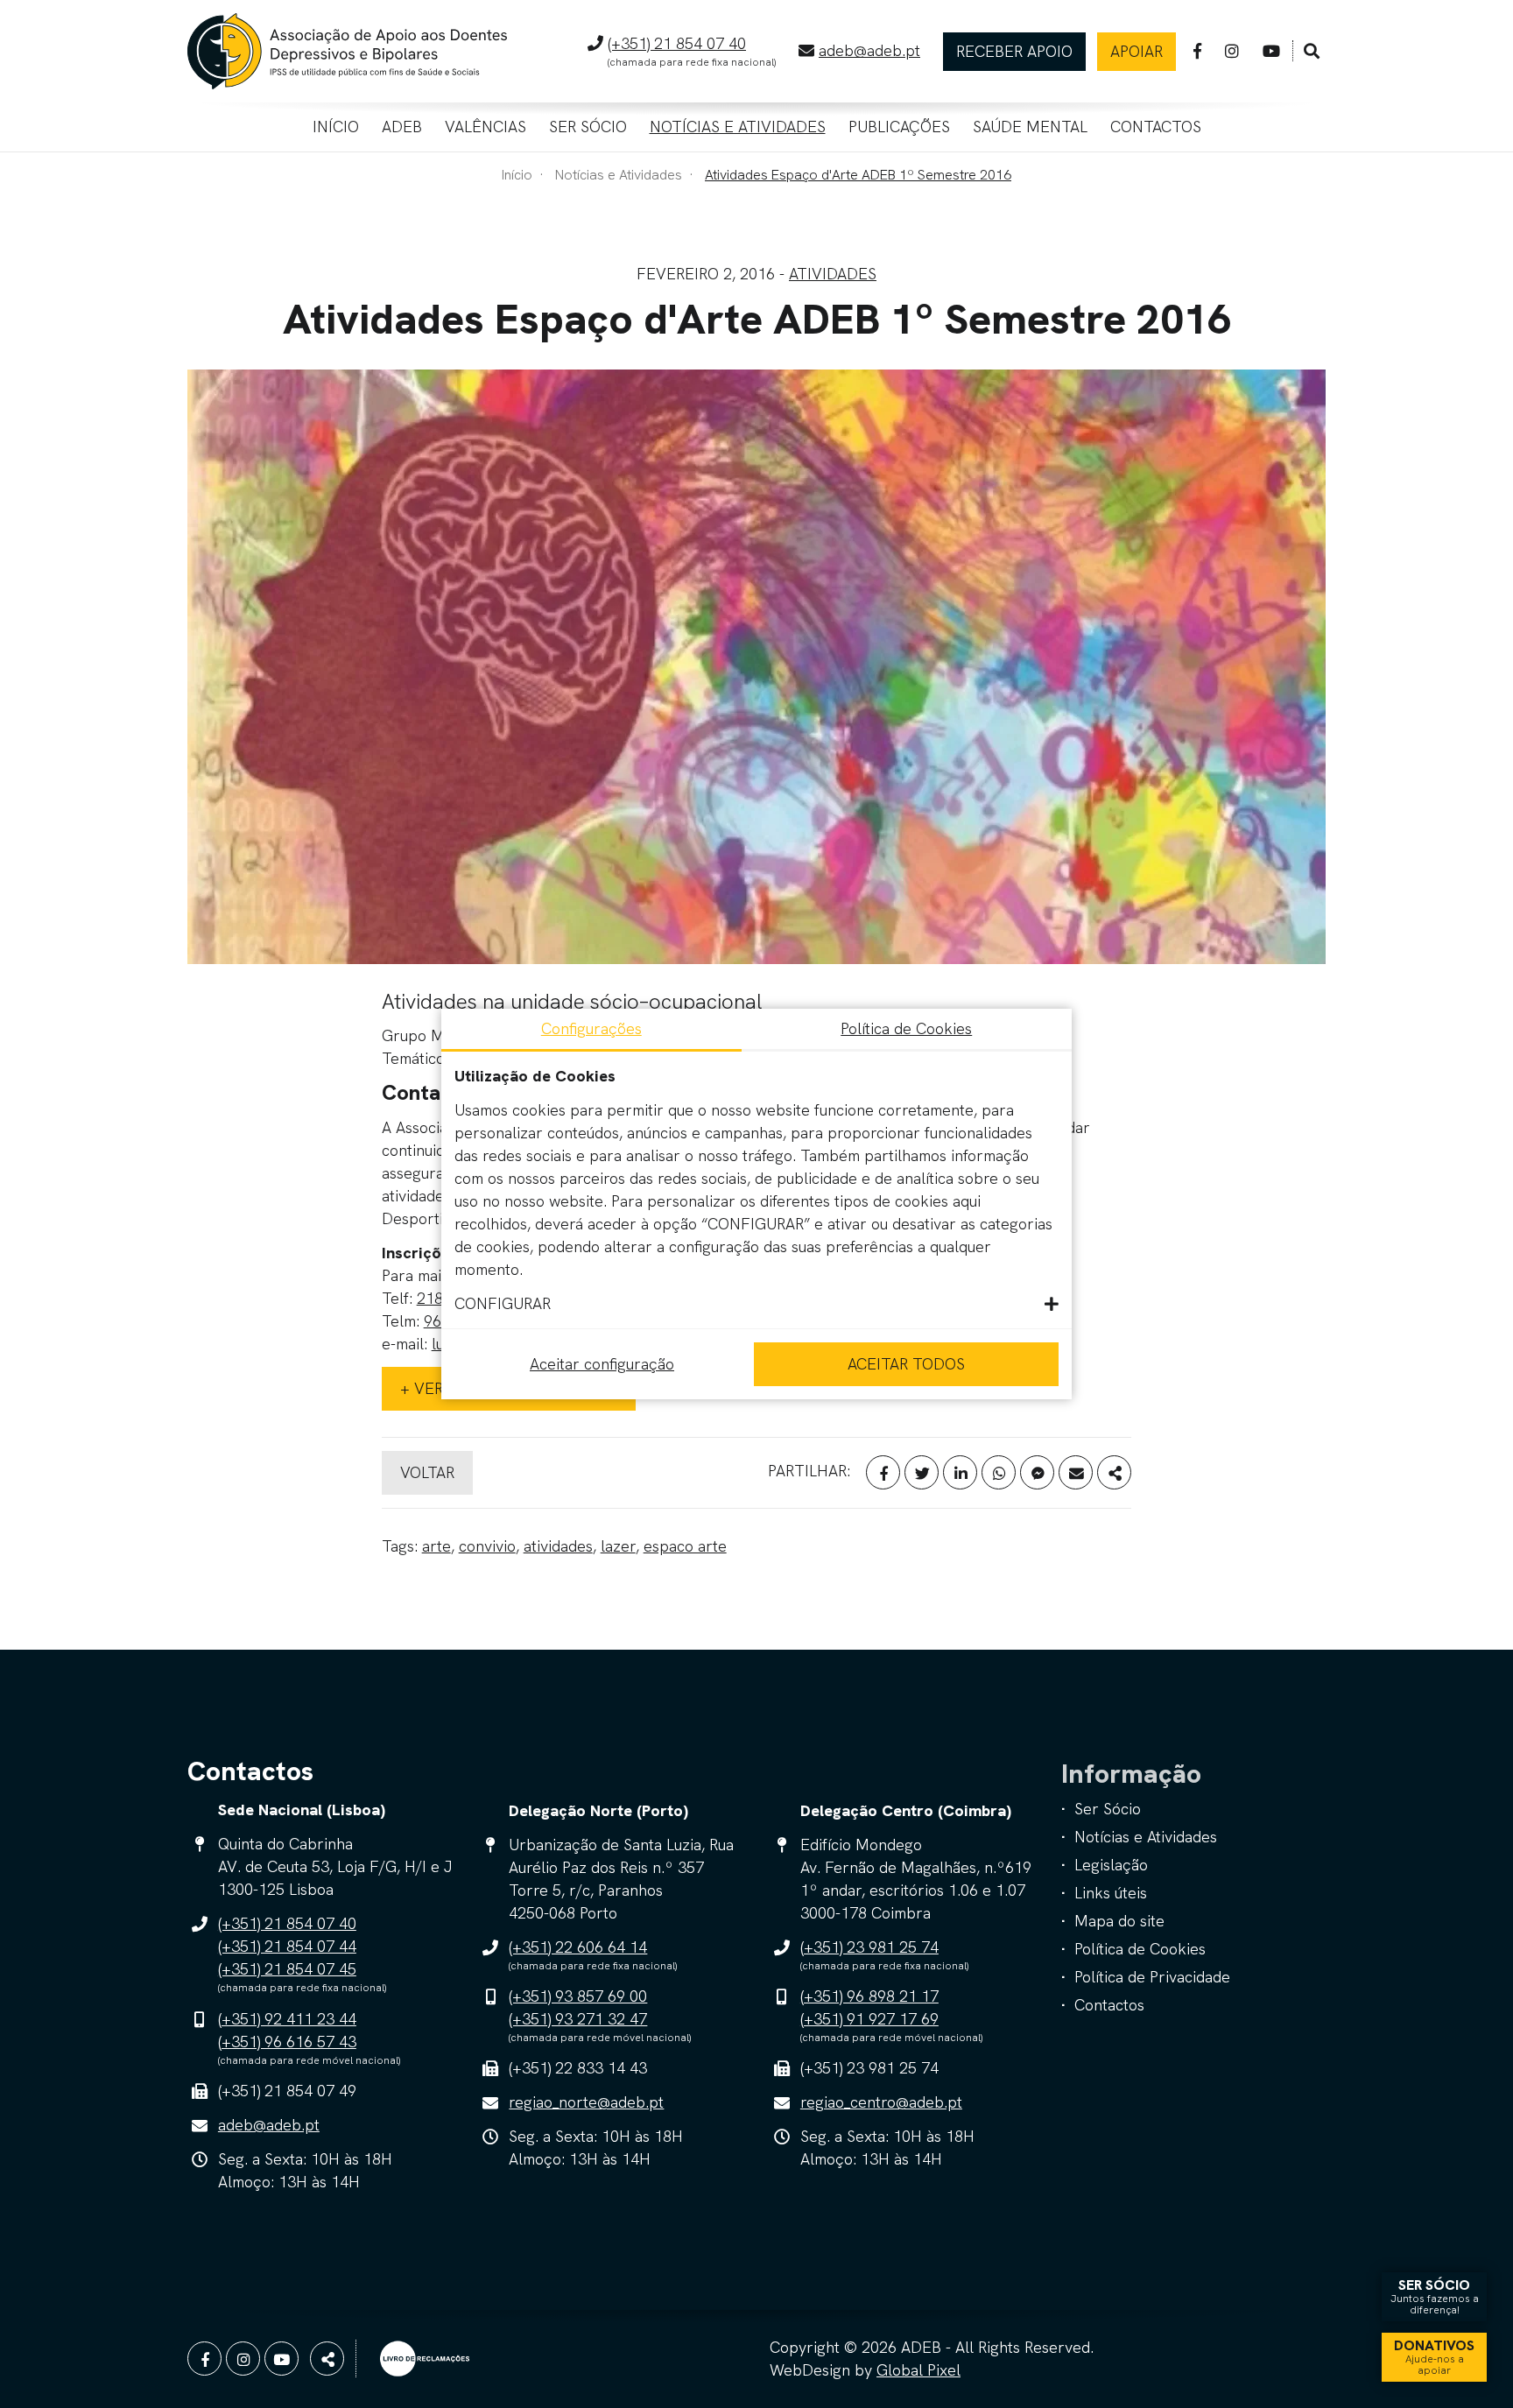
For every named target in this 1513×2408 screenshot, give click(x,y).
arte (436, 1546)
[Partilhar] (1114, 1472)
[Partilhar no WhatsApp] (999, 1472)
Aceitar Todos (906, 1364)
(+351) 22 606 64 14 (578, 1947)
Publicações (899, 127)
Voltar (427, 1472)
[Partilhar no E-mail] (1076, 1472)
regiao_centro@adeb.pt (881, 2102)
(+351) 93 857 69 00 (578, 1996)
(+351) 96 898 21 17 (869, 1996)
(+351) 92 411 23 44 (287, 2019)
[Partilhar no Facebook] (883, 1472)
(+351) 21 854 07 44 (287, 1946)
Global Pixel (918, 2370)
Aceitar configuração (602, 1364)
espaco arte (685, 1546)
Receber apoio (1014, 51)
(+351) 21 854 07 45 (287, 1969)
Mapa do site (1119, 1921)
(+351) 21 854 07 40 (677, 43)
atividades (558, 1546)
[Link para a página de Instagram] (1232, 51)
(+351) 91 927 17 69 (869, 2019)
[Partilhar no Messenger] (1037, 1472)
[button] (756, 1304)
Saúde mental (1030, 127)
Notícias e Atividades (738, 127)
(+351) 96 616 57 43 (287, 2042)
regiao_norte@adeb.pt (586, 2102)
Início (336, 127)
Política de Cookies (1140, 1949)
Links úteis (1111, 1893)
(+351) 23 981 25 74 (869, 1947)
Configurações (591, 1028)
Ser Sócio (588, 127)
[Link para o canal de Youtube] (1271, 51)
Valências (486, 127)
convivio (487, 1546)
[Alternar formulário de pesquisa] (1312, 52)
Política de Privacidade (1152, 1977)
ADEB (402, 127)
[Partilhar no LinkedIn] (960, 1472)
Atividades (833, 274)
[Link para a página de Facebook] (1197, 51)
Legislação (1111, 1865)
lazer (618, 1546)
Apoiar (1137, 51)
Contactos (1156, 127)
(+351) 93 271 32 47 (578, 2019)
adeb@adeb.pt (869, 50)
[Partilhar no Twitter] (922, 1472)
